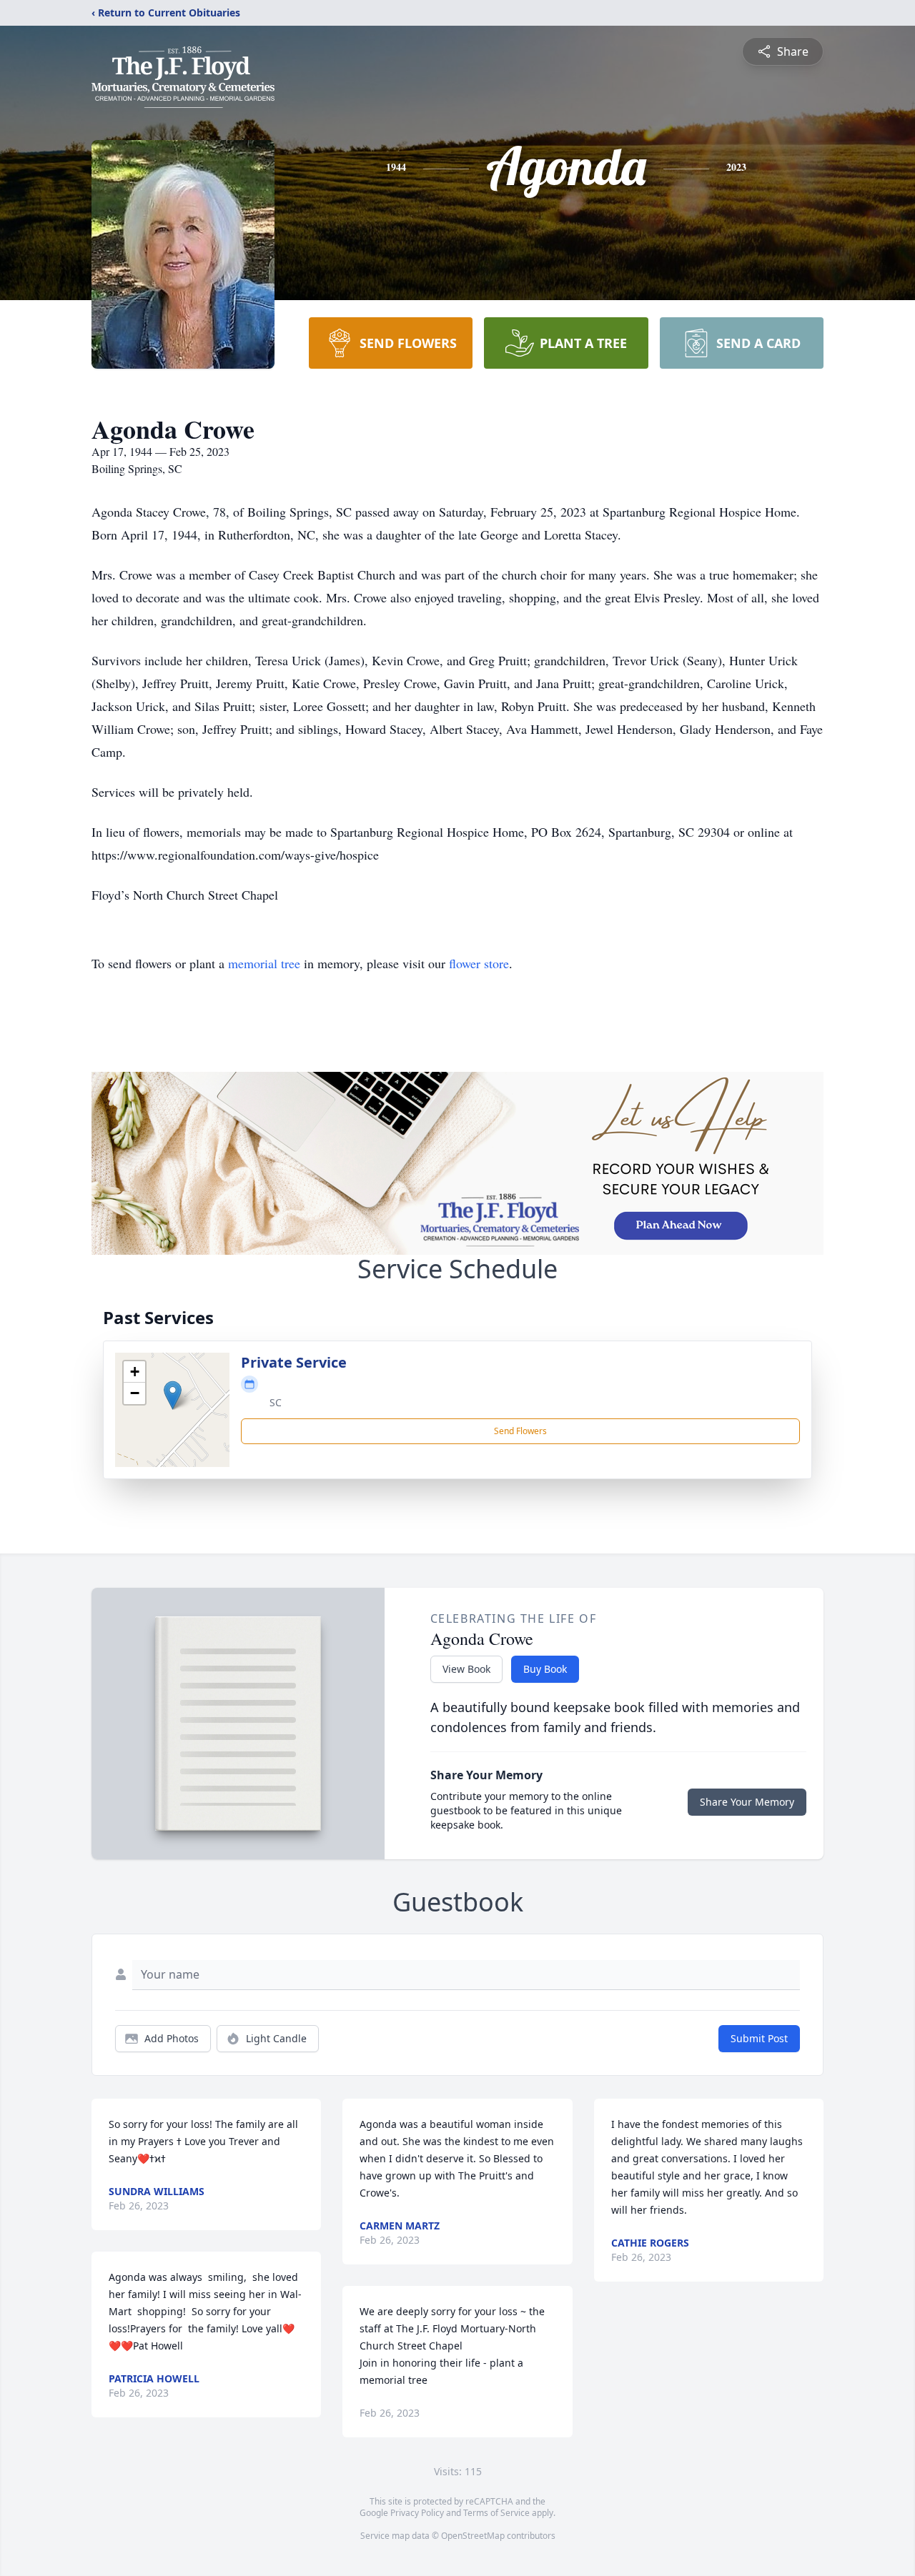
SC (276, 1402)
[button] (173, 1395)
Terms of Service (496, 2513)
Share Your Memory (747, 1802)
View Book (466, 1669)
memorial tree (264, 963)
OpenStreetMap (473, 2536)
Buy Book (545, 1669)
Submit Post (759, 2038)
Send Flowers (520, 1431)
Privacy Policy (417, 2513)
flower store (479, 963)
